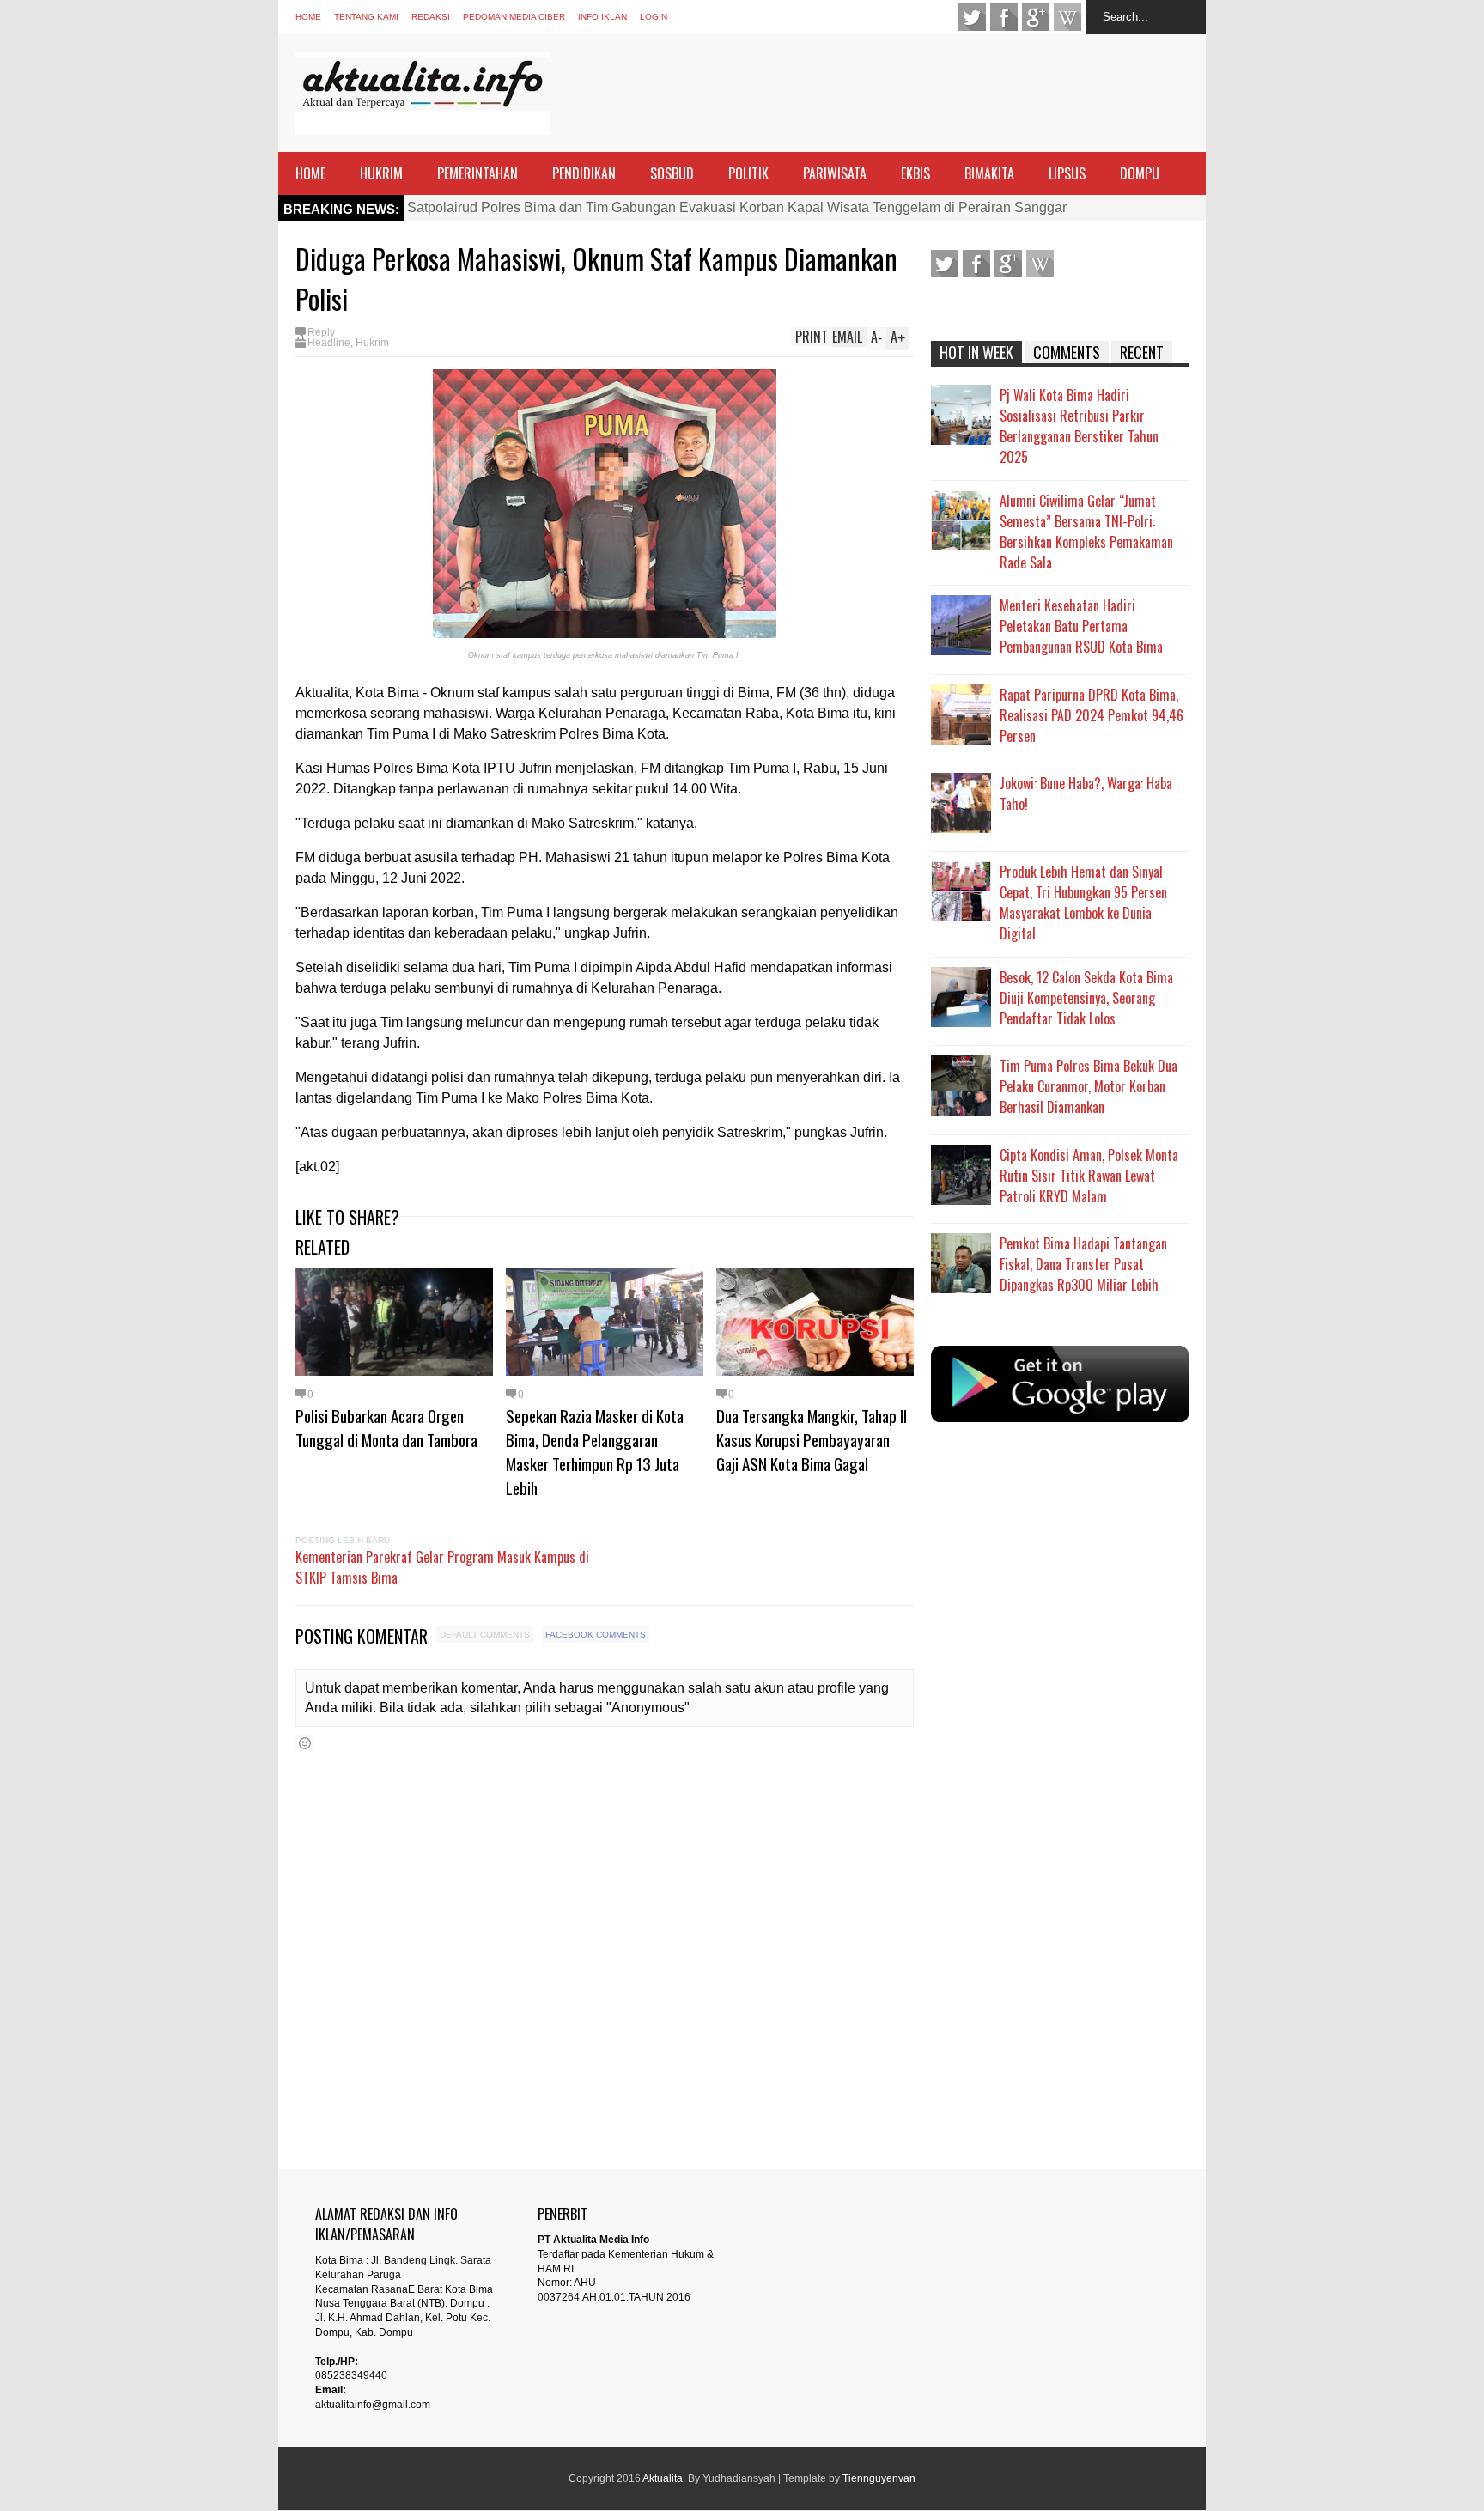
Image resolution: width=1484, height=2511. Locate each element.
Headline (329, 343)
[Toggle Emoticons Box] (305, 1743)
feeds (1067, 17)
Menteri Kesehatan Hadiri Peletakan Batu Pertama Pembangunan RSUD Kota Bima (1081, 626)
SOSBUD (672, 173)
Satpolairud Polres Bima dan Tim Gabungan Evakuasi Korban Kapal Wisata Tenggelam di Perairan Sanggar (737, 207)
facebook (1004, 17)
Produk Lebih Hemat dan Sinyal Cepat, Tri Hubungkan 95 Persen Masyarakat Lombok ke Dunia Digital (1083, 903)
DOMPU (1140, 173)
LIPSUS (1067, 173)
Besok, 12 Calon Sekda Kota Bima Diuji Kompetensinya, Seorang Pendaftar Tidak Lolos (1086, 998)
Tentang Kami (366, 17)
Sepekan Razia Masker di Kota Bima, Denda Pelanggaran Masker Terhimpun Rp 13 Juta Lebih (595, 1451)
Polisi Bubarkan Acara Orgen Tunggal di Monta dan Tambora (386, 1427)
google (1036, 17)
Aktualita (663, 2478)
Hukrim (372, 343)
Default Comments (485, 1635)
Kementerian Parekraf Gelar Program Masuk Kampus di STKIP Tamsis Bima (442, 1567)
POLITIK (748, 173)
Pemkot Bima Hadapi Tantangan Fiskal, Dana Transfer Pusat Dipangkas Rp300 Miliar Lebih (1083, 1264)
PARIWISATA (835, 173)
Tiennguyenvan (879, 2478)
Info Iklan (602, 17)
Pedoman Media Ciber (514, 17)
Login (654, 17)
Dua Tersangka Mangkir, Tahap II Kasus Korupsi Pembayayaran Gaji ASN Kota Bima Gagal (812, 1439)
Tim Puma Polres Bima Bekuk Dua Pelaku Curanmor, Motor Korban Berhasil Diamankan (1089, 1086)
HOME (310, 173)
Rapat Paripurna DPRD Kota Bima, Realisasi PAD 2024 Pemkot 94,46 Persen (1092, 715)
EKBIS (915, 173)
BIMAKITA (989, 173)
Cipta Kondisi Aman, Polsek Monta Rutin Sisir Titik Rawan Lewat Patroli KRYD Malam (1089, 1176)
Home (308, 17)
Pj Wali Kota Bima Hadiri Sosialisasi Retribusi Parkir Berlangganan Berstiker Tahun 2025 (1079, 426)
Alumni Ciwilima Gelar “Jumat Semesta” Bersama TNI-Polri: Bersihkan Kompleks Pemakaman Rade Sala (1086, 532)
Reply (321, 332)
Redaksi (431, 17)
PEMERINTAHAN (477, 173)
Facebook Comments (596, 1635)
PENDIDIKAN (584, 173)
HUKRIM (381, 173)
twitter (972, 17)
